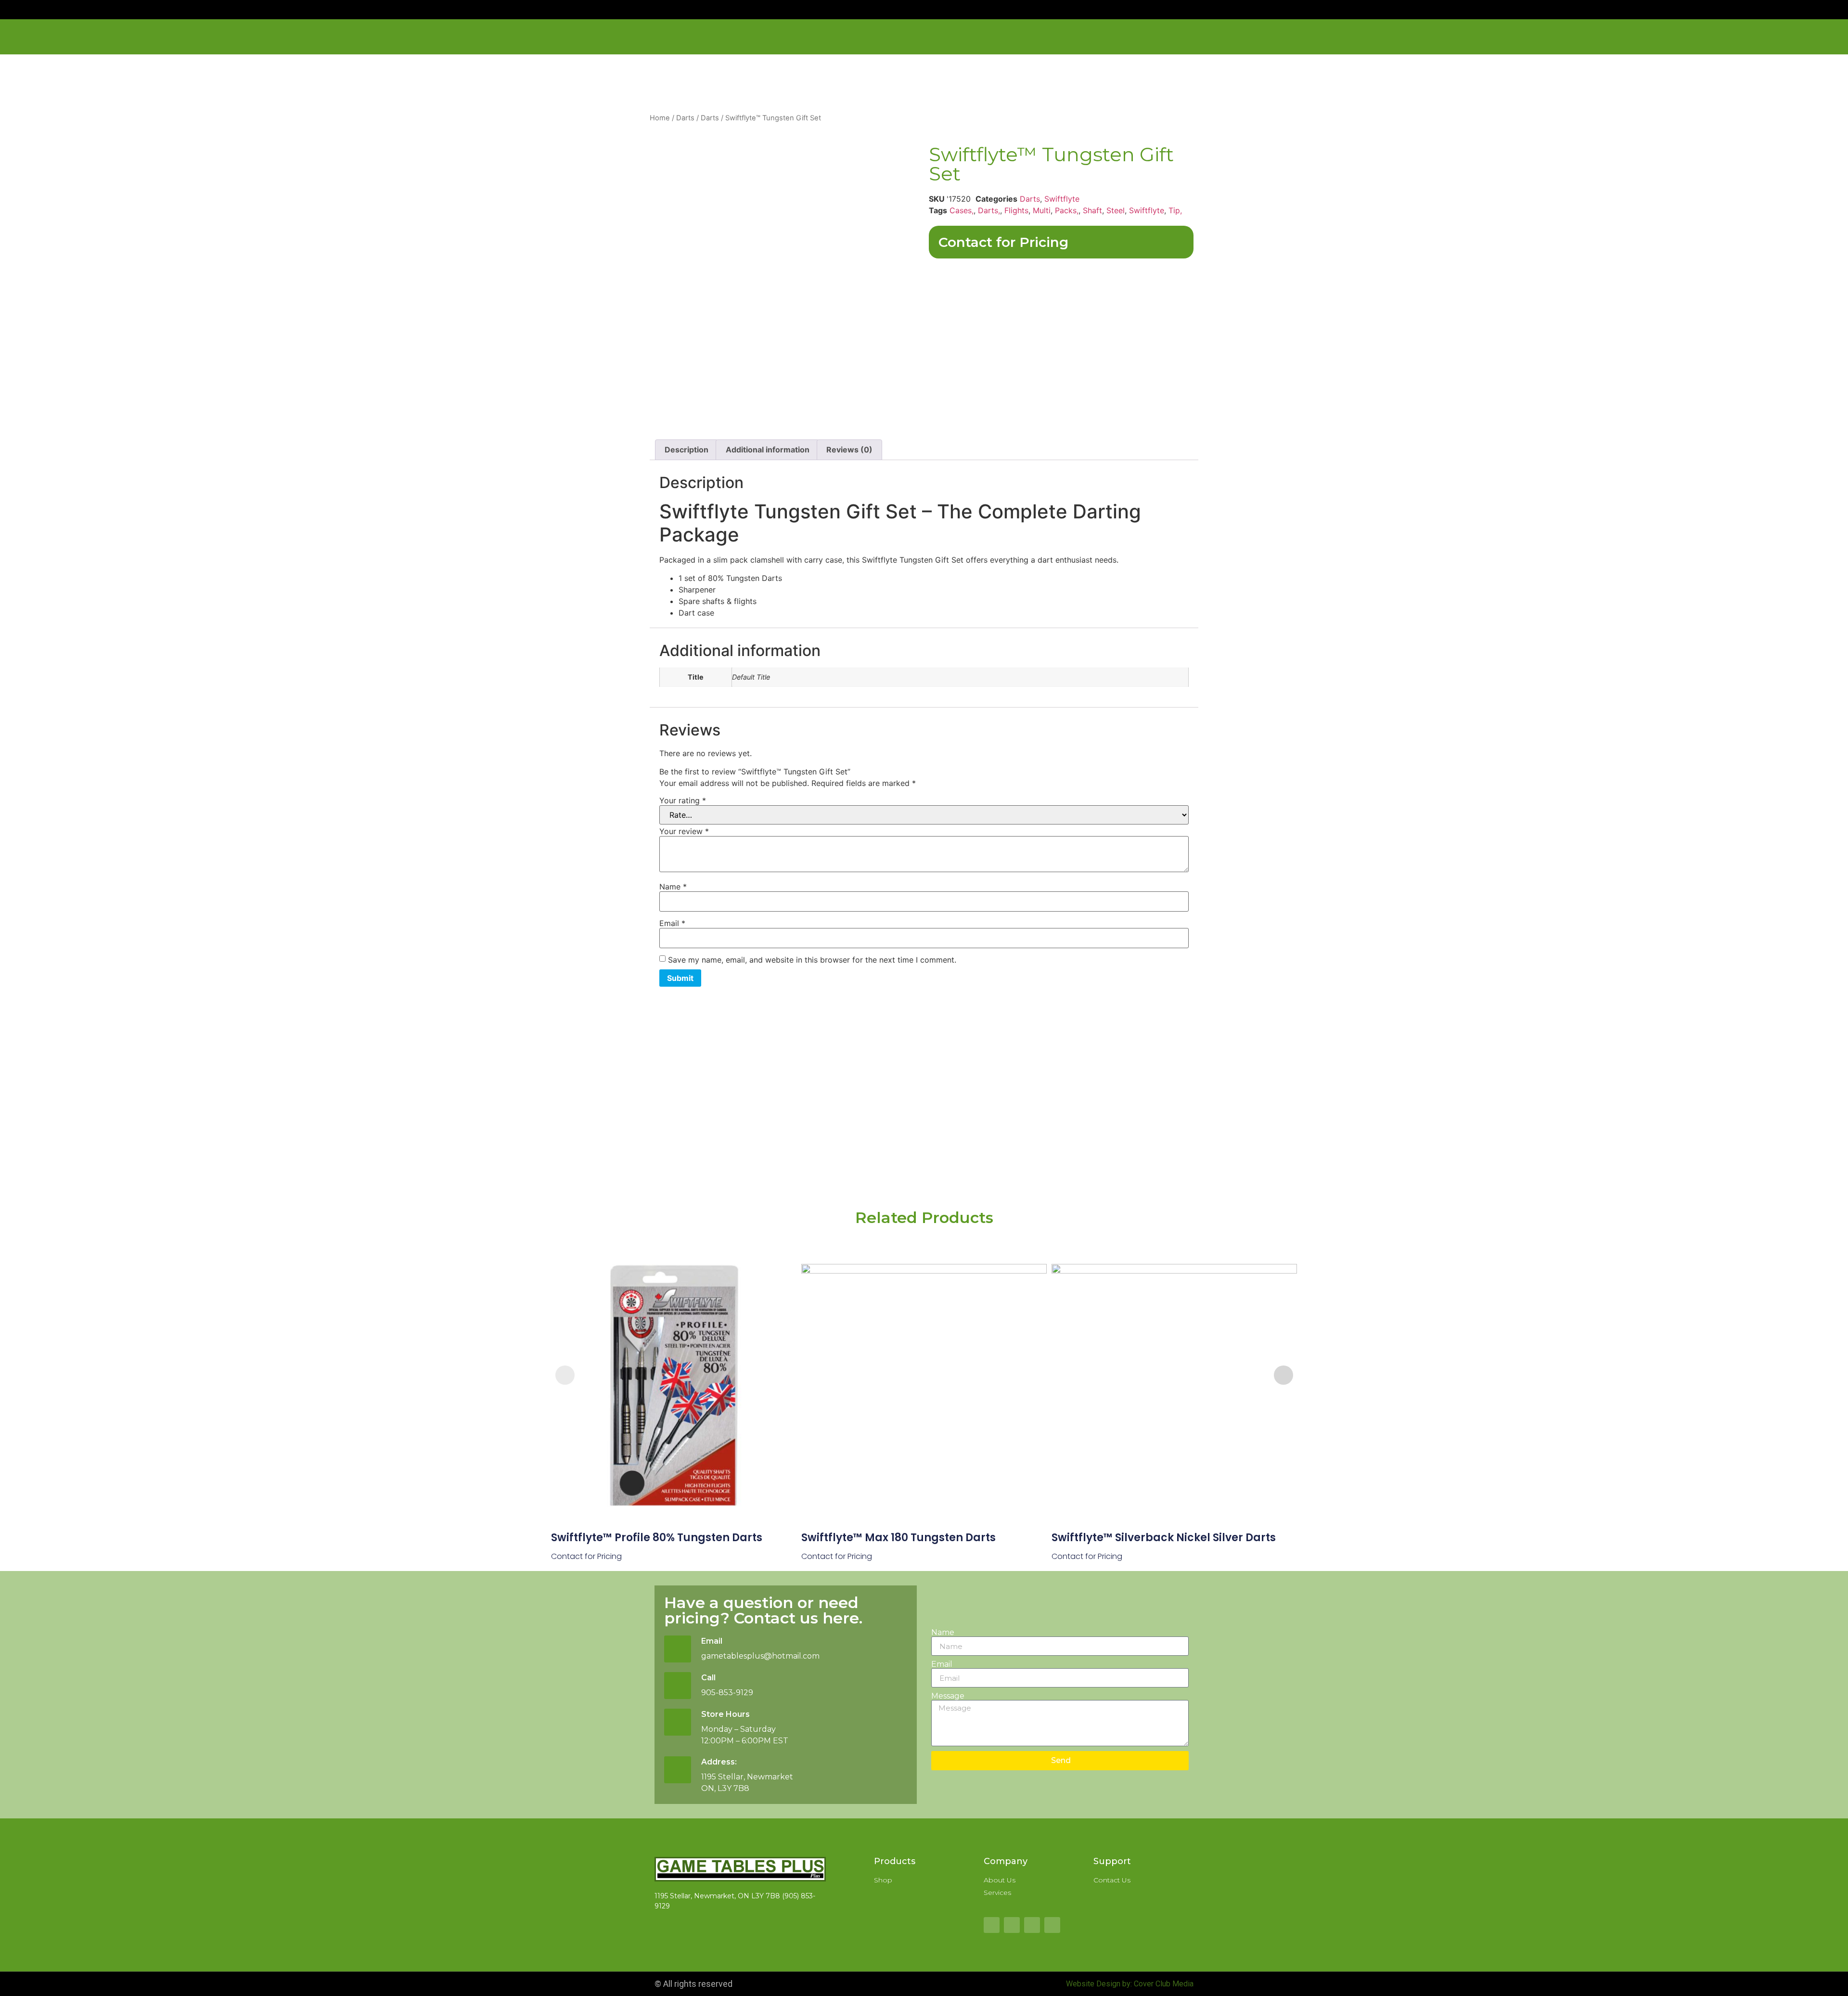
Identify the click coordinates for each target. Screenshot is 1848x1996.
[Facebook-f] (992, 1925)
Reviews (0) (849, 450)
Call (708, 1678)
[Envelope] (1032, 1925)
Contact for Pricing (1003, 242)
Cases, (962, 210)
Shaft (1092, 210)
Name (673, 887)
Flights (1016, 210)
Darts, (989, 210)
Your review (684, 831)
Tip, (1175, 210)
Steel (1116, 210)
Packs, (1067, 210)
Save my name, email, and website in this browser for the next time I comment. (812, 960)
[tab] (687, 450)
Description (687, 450)
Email (672, 923)
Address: (719, 1762)
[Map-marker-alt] (1012, 1925)
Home (660, 118)
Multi (1042, 210)
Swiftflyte (1062, 199)
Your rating (683, 800)
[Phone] (1052, 1925)
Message (948, 1696)
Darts (685, 118)
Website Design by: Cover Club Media (1130, 1984)
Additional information (768, 450)
